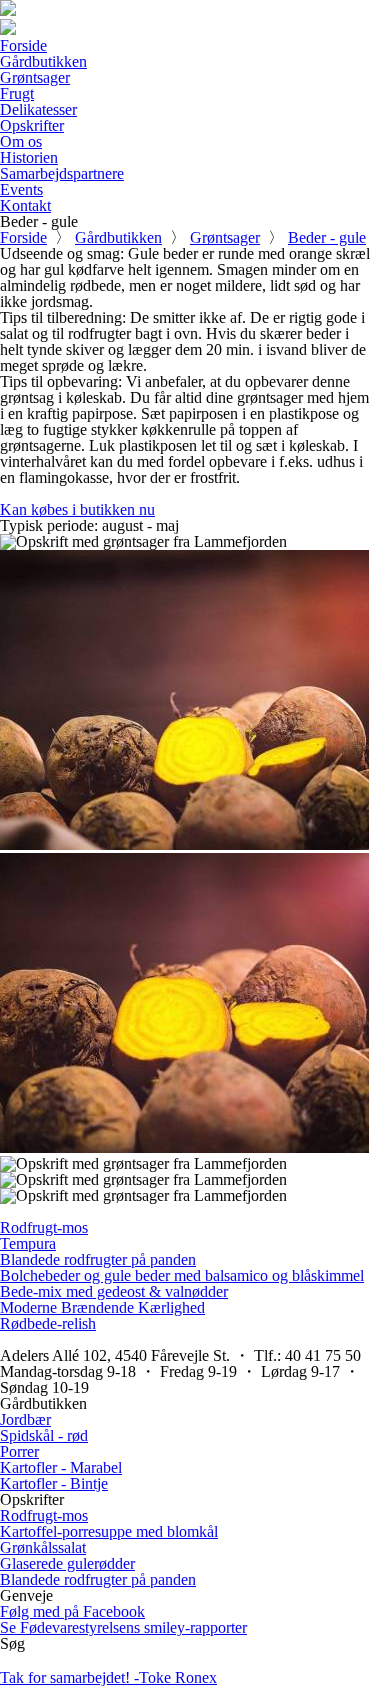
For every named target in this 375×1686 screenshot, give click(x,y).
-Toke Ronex (108, 1677)
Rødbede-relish (48, 1323)
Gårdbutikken (43, 61)
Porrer (19, 1451)
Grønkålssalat (43, 1547)
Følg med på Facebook (72, 1611)
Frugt (17, 93)
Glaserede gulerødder (67, 1563)
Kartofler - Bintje (54, 1483)
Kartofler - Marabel (61, 1467)
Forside (23, 45)
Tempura (28, 1243)
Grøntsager (35, 77)
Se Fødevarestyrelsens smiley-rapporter (123, 1627)
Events (21, 189)
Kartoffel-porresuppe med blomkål (109, 1531)
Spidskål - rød (44, 1435)
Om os (21, 141)
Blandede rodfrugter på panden (98, 1259)
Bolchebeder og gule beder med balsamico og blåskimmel (182, 1275)
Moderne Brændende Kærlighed (102, 1307)
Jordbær (25, 1419)
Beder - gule (327, 237)
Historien (29, 157)
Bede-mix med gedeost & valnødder (114, 1291)
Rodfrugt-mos (44, 1227)
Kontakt (25, 205)
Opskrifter (32, 125)
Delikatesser (38, 109)
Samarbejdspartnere (62, 173)
